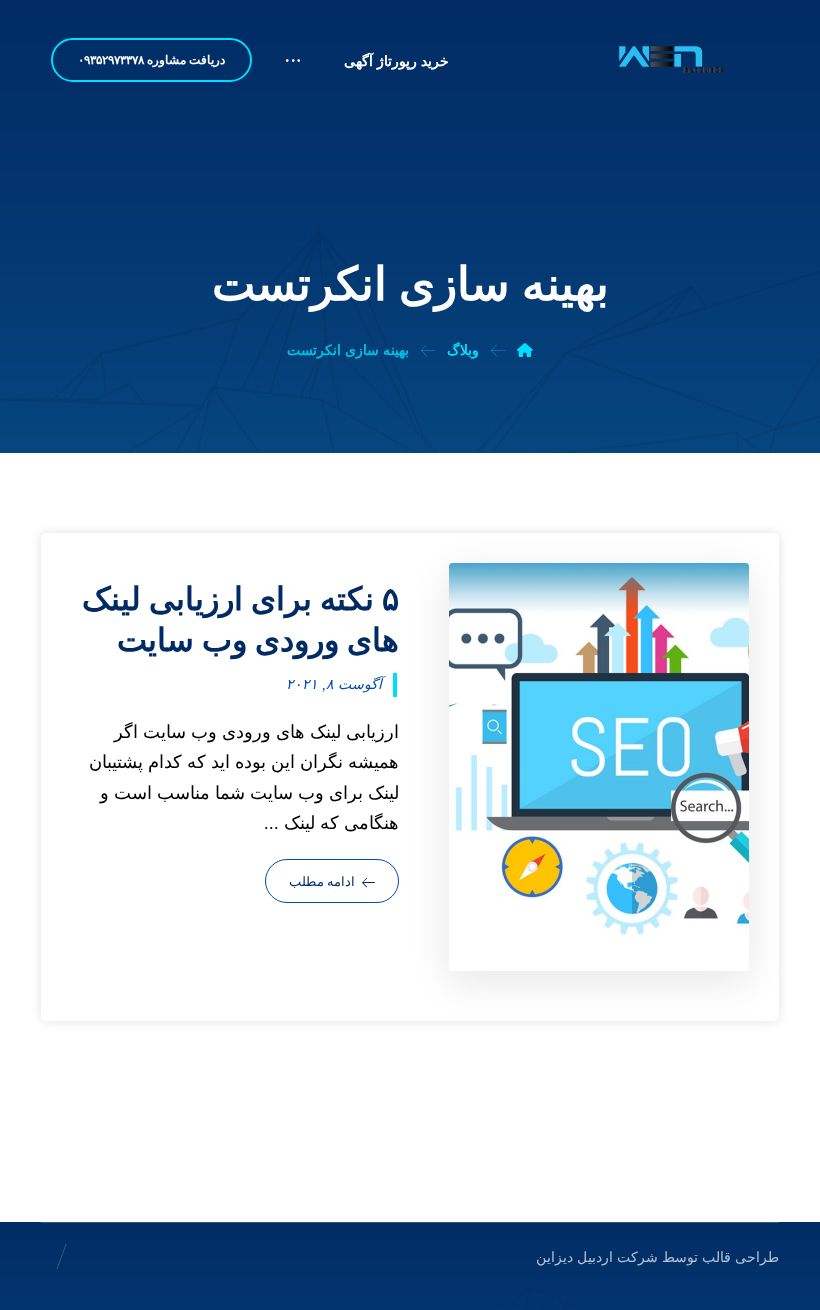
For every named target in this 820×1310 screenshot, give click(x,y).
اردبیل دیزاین (574, 1257)
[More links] (293, 69)
